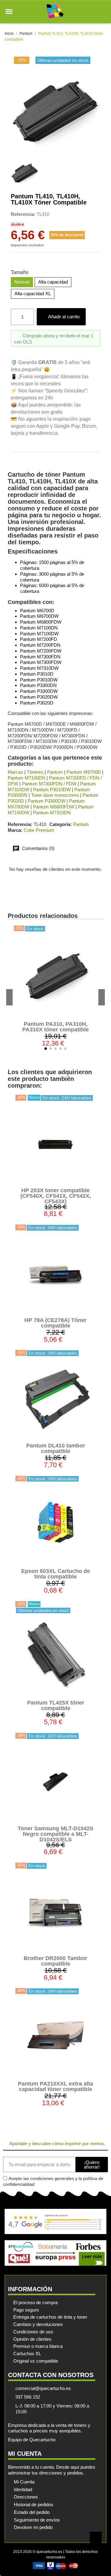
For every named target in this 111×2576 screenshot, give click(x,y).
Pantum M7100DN (27, 778)
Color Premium (39, 830)
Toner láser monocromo (55, 795)
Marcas (15, 772)
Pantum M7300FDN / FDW (49, 784)
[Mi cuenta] (92, 12)
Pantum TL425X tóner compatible (56, 1705)
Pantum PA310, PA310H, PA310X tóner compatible (55, 1027)
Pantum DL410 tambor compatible (56, 1448)
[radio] (22, 282)
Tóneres (35, 772)
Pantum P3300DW (47, 801)
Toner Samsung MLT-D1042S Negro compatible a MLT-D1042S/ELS (55, 1834)
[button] (9, 12)
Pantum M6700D (84, 772)
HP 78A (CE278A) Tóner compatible (55, 1323)
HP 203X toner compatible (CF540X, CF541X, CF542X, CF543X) (56, 1196)
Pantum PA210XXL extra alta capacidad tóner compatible (55, 2086)
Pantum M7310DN (52, 813)
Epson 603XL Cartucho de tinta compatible (56, 1574)
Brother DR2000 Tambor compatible (55, 1961)
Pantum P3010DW (52, 790)
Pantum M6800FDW (54, 807)
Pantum (55, 772)
